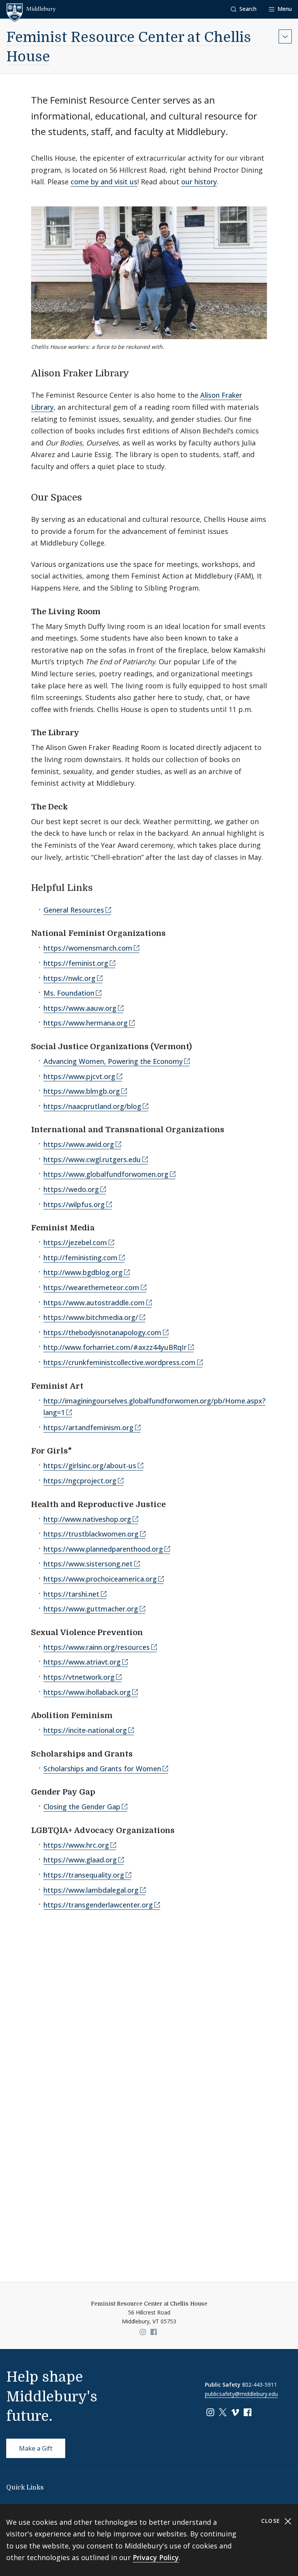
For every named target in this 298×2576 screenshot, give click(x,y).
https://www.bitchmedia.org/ (91, 1317)
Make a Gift (36, 2448)
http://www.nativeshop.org (87, 1519)
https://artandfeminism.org (88, 1427)
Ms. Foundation (69, 993)
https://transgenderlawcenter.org (98, 1905)
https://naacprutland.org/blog (92, 1106)
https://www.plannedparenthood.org (103, 1549)
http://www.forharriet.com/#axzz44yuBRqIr (115, 1347)
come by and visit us (104, 182)
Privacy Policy (156, 2557)
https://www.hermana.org (86, 1023)
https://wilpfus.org (74, 1204)
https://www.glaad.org (80, 1860)
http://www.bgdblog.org (83, 1272)
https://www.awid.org (79, 1144)
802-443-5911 (260, 2385)
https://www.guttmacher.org (91, 1609)
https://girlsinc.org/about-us (90, 1466)
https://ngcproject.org (80, 1481)
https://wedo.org (71, 1189)
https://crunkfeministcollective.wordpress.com (120, 1362)
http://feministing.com (81, 1258)
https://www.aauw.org (80, 1008)
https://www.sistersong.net (88, 1564)
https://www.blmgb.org (82, 1091)
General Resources (74, 910)
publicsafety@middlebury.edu (241, 2394)
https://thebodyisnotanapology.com (102, 1332)
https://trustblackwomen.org (91, 1534)
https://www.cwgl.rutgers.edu (92, 1159)
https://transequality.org (84, 1875)
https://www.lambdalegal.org (91, 1890)
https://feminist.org (76, 963)
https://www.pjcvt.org (79, 1076)
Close (272, 2521)
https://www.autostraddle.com (94, 1303)
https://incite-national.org (85, 1730)
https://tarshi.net (71, 1594)
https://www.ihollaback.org (87, 1692)
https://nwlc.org (69, 978)
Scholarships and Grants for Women (102, 1769)
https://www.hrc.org (76, 1845)
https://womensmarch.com (88, 948)
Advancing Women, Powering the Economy (113, 1061)
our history (199, 182)
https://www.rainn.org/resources (97, 1647)
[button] (244, 9)
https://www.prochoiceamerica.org (100, 1579)
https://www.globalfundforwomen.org (106, 1174)
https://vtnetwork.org (79, 1677)
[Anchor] (136, 372)
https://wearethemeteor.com (91, 1287)
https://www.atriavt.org (82, 1662)
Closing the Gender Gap (82, 1807)
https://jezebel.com (75, 1242)
